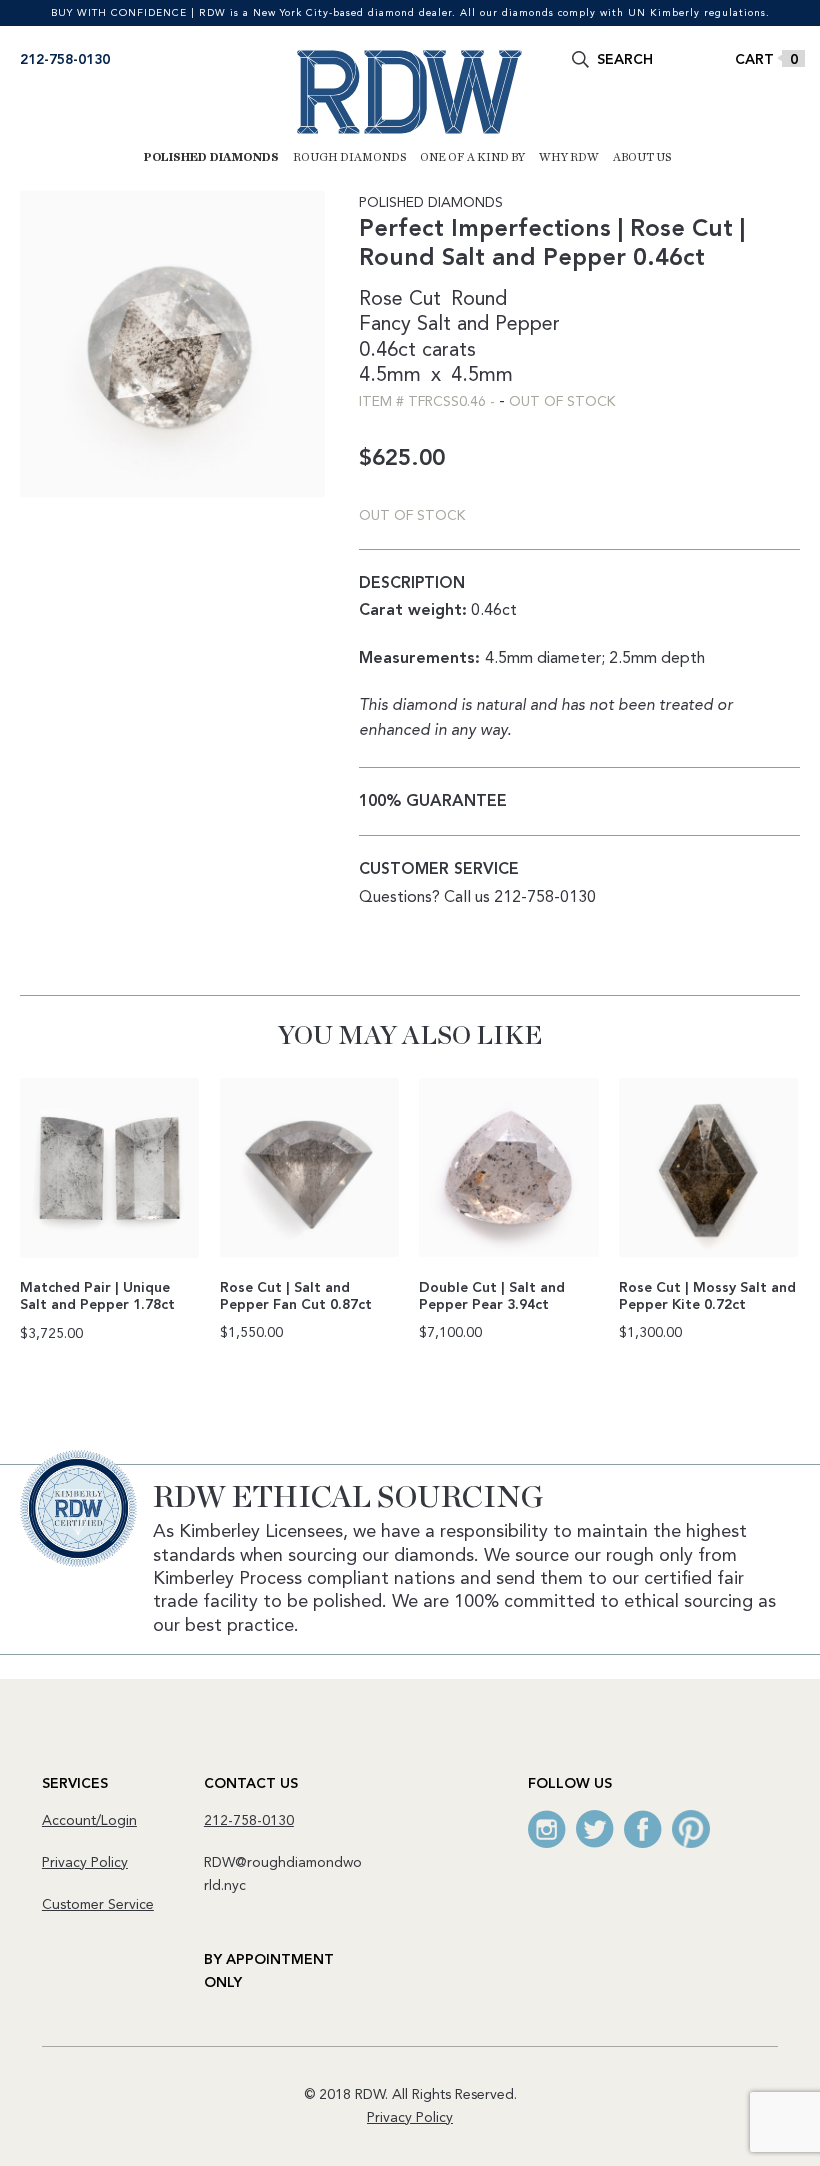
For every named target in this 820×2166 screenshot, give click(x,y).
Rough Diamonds (349, 157)
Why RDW (569, 157)
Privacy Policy (85, 1863)
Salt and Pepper (488, 325)
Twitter (595, 1829)
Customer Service (98, 1905)
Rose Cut (400, 300)
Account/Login (89, 1821)
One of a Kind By (472, 157)
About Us (642, 157)
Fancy (385, 325)
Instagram (547, 1829)
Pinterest (691, 1829)
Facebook (643, 1829)
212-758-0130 (65, 60)
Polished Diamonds (211, 157)
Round (479, 300)
